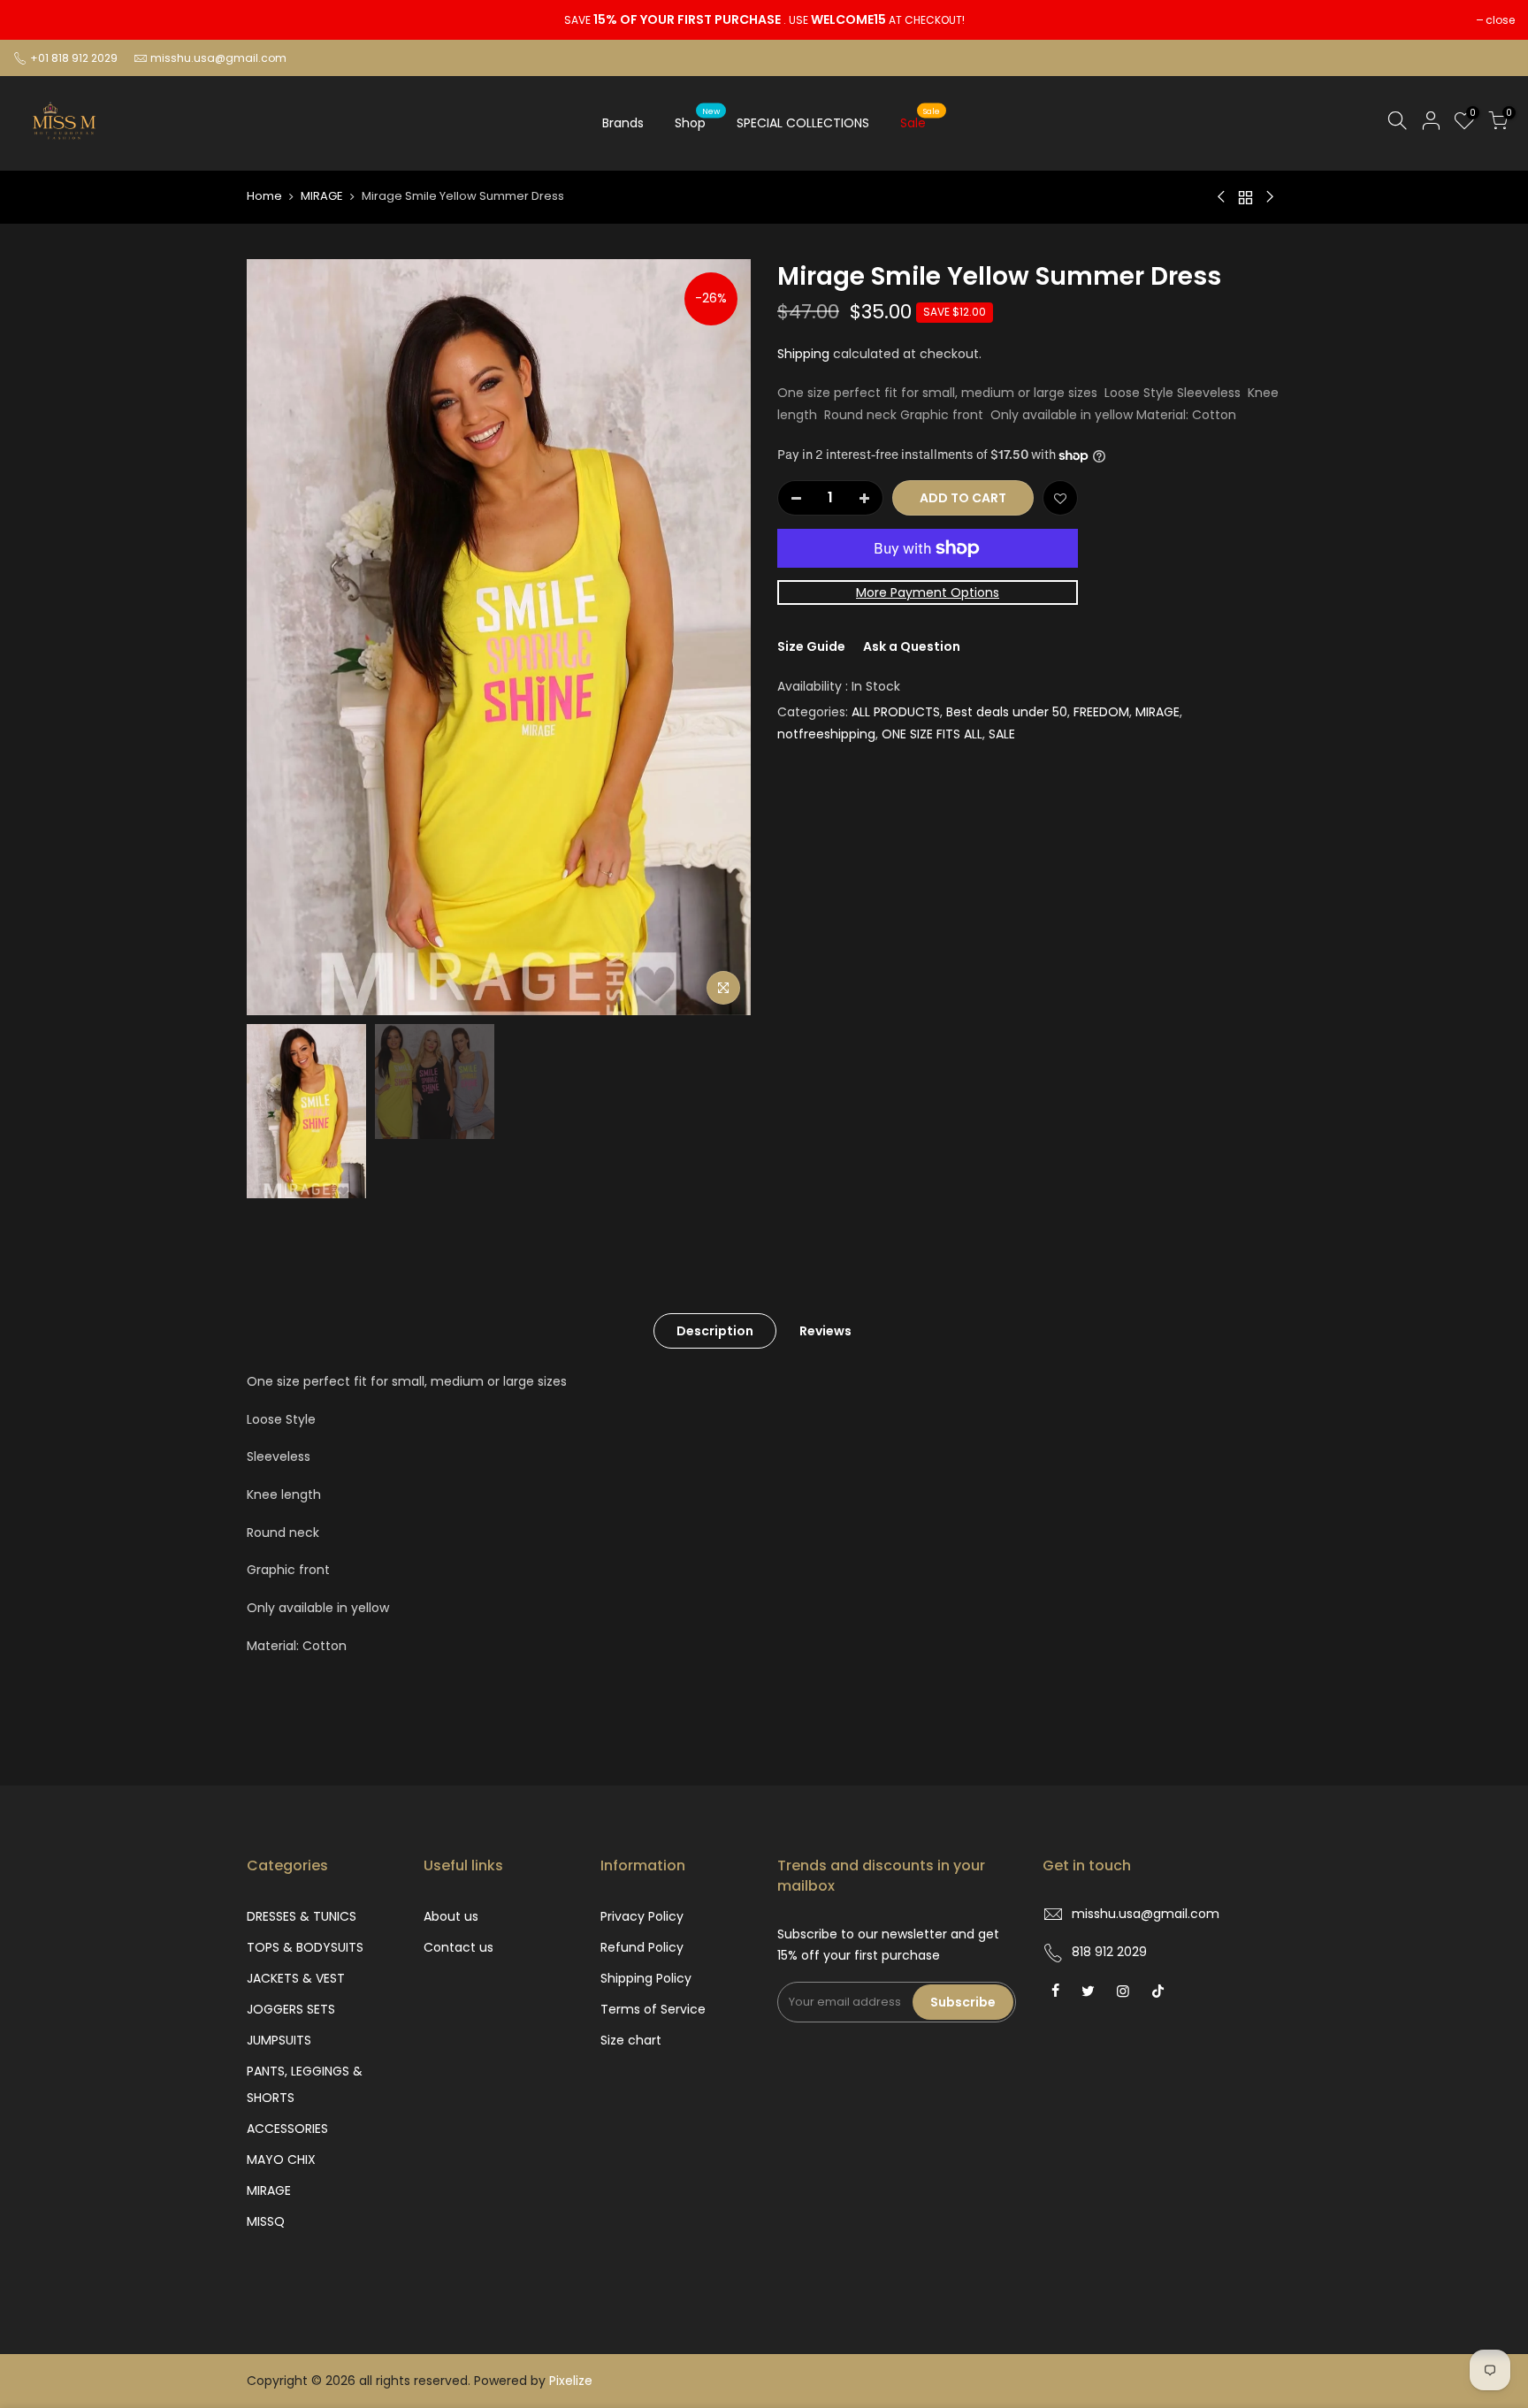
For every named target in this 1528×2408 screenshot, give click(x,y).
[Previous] (278, 637)
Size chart (631, 2040)
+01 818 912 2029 (73, 58)
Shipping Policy (646, 1978)
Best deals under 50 (1007, 712)
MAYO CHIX (281, 2160)
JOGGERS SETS (291, 2009)
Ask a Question (912, 646)
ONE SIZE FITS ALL (932, 734)
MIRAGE (322, 196)
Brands (623, 123)
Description (715, 1331)
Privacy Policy (642, 1916)
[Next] (720, 637)
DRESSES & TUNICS (302, 1916)
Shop (697, 119)
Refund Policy (642, 1947)
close (1500, 20)
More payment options (928, 592)
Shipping (803, 354)
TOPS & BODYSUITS (305, 1947)
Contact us (458, 1947)
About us (451, 1916)
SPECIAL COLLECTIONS (803, 123)
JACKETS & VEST (296, 1978)
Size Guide (811, 646)
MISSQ (266, 2221)
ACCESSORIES (287, 2129)
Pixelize (571, 2381)
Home (264, 196)
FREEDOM (1101, 712)
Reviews (825, 1331)
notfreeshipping (826, 734)
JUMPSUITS (279, 2040)
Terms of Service (653, 2009)
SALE (1002, 734)
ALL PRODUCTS (896, 712)
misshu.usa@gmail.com (218, 58)
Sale (920, 119)
